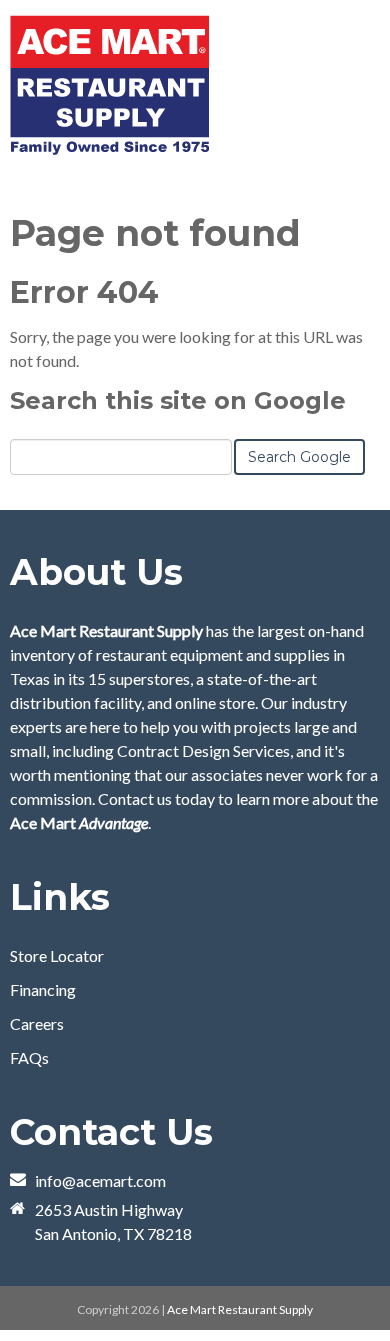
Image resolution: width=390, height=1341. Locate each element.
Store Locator (57, 955)
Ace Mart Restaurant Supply (240, 1309)
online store (215, 702)
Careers (37, 1023)
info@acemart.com (100, 1180)
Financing (43, 989)
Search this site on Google (178, 400)
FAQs (29, 1057)
